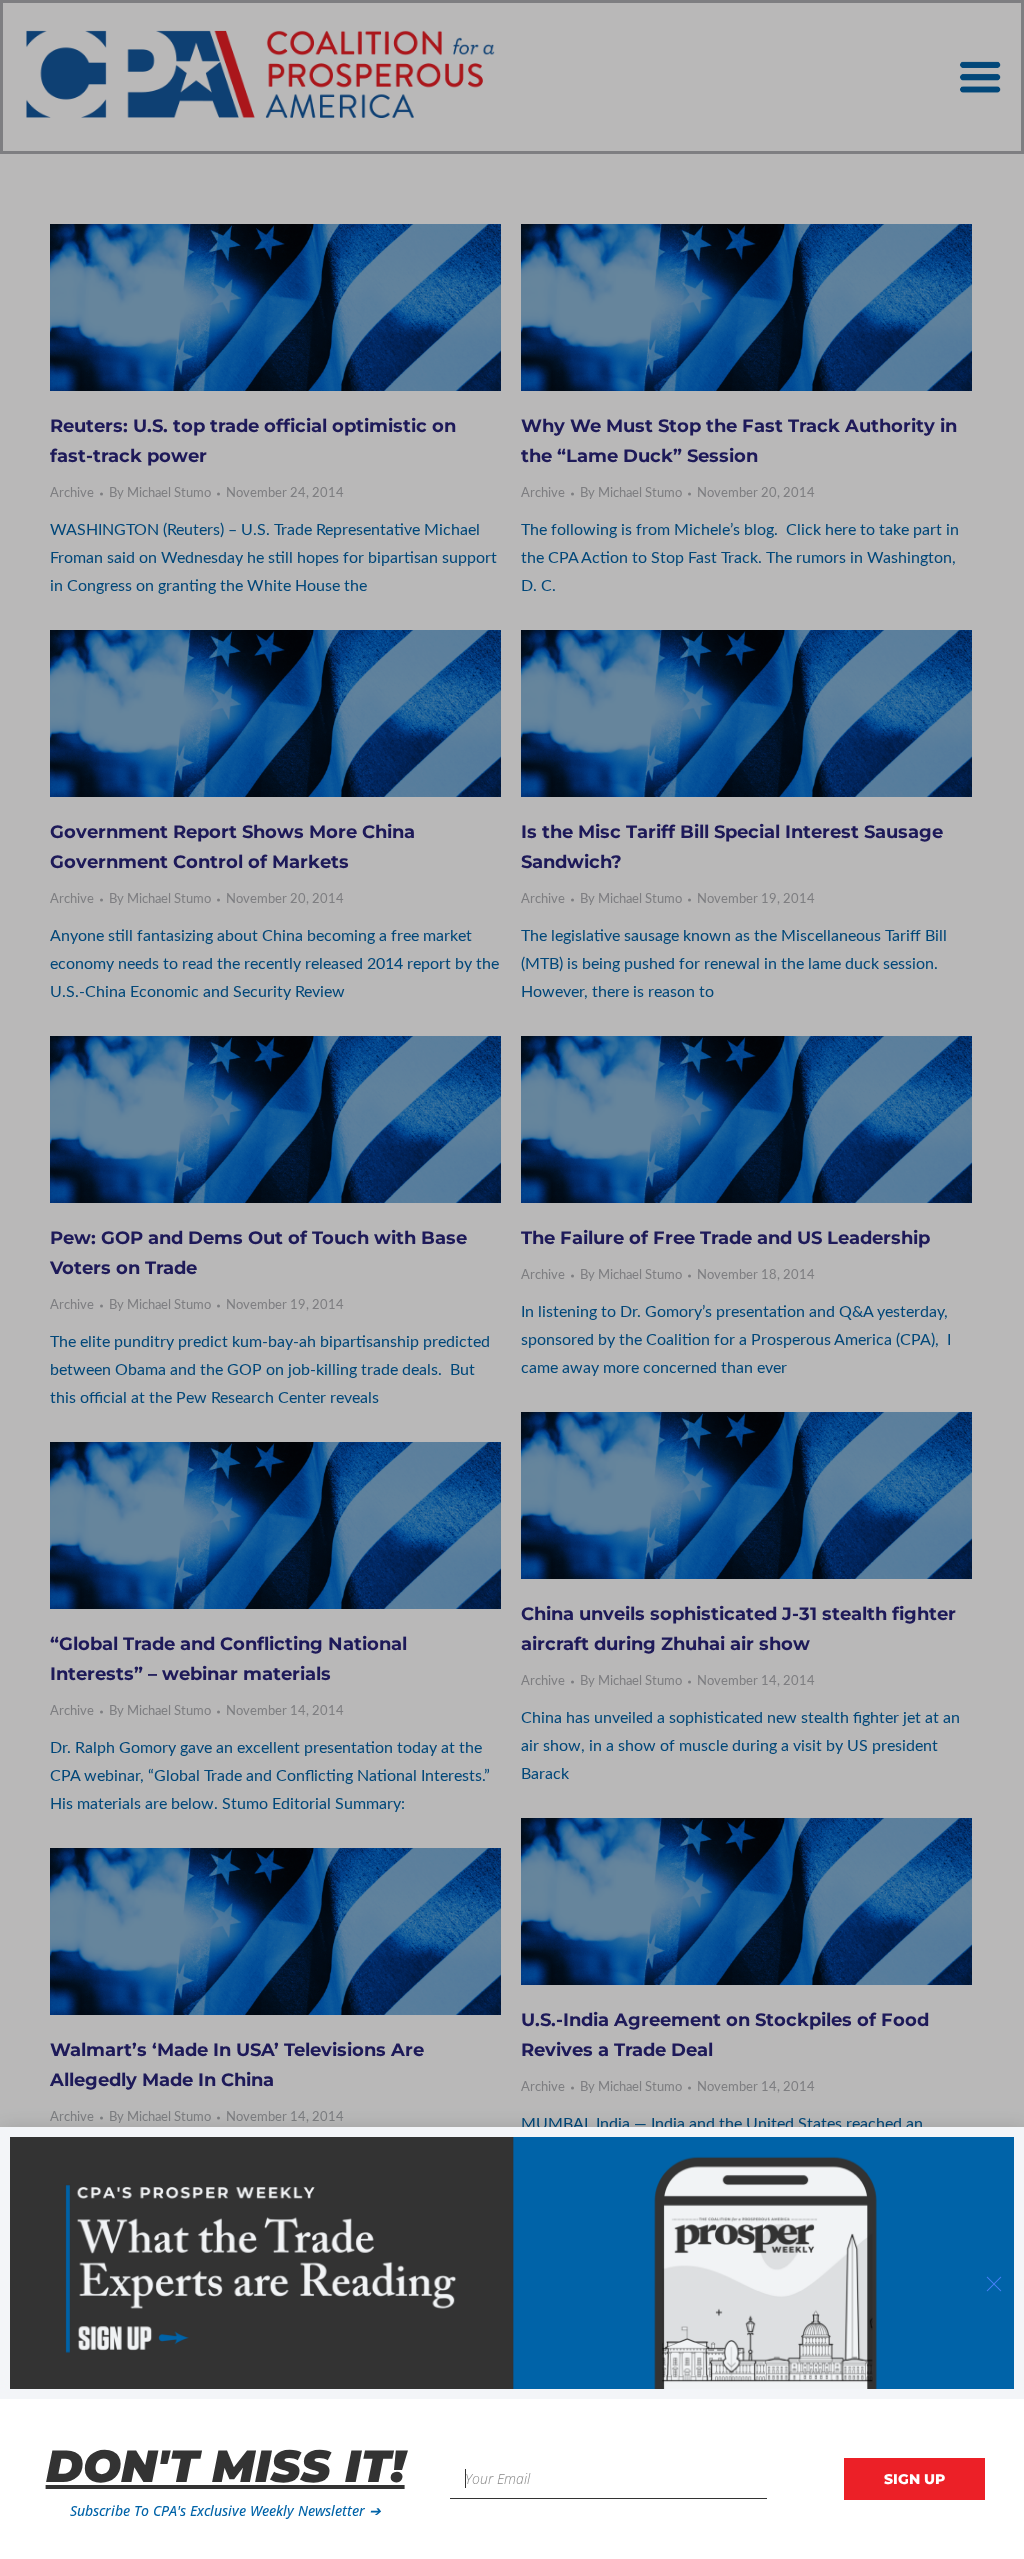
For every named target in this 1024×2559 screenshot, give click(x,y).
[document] (512, 1279)
